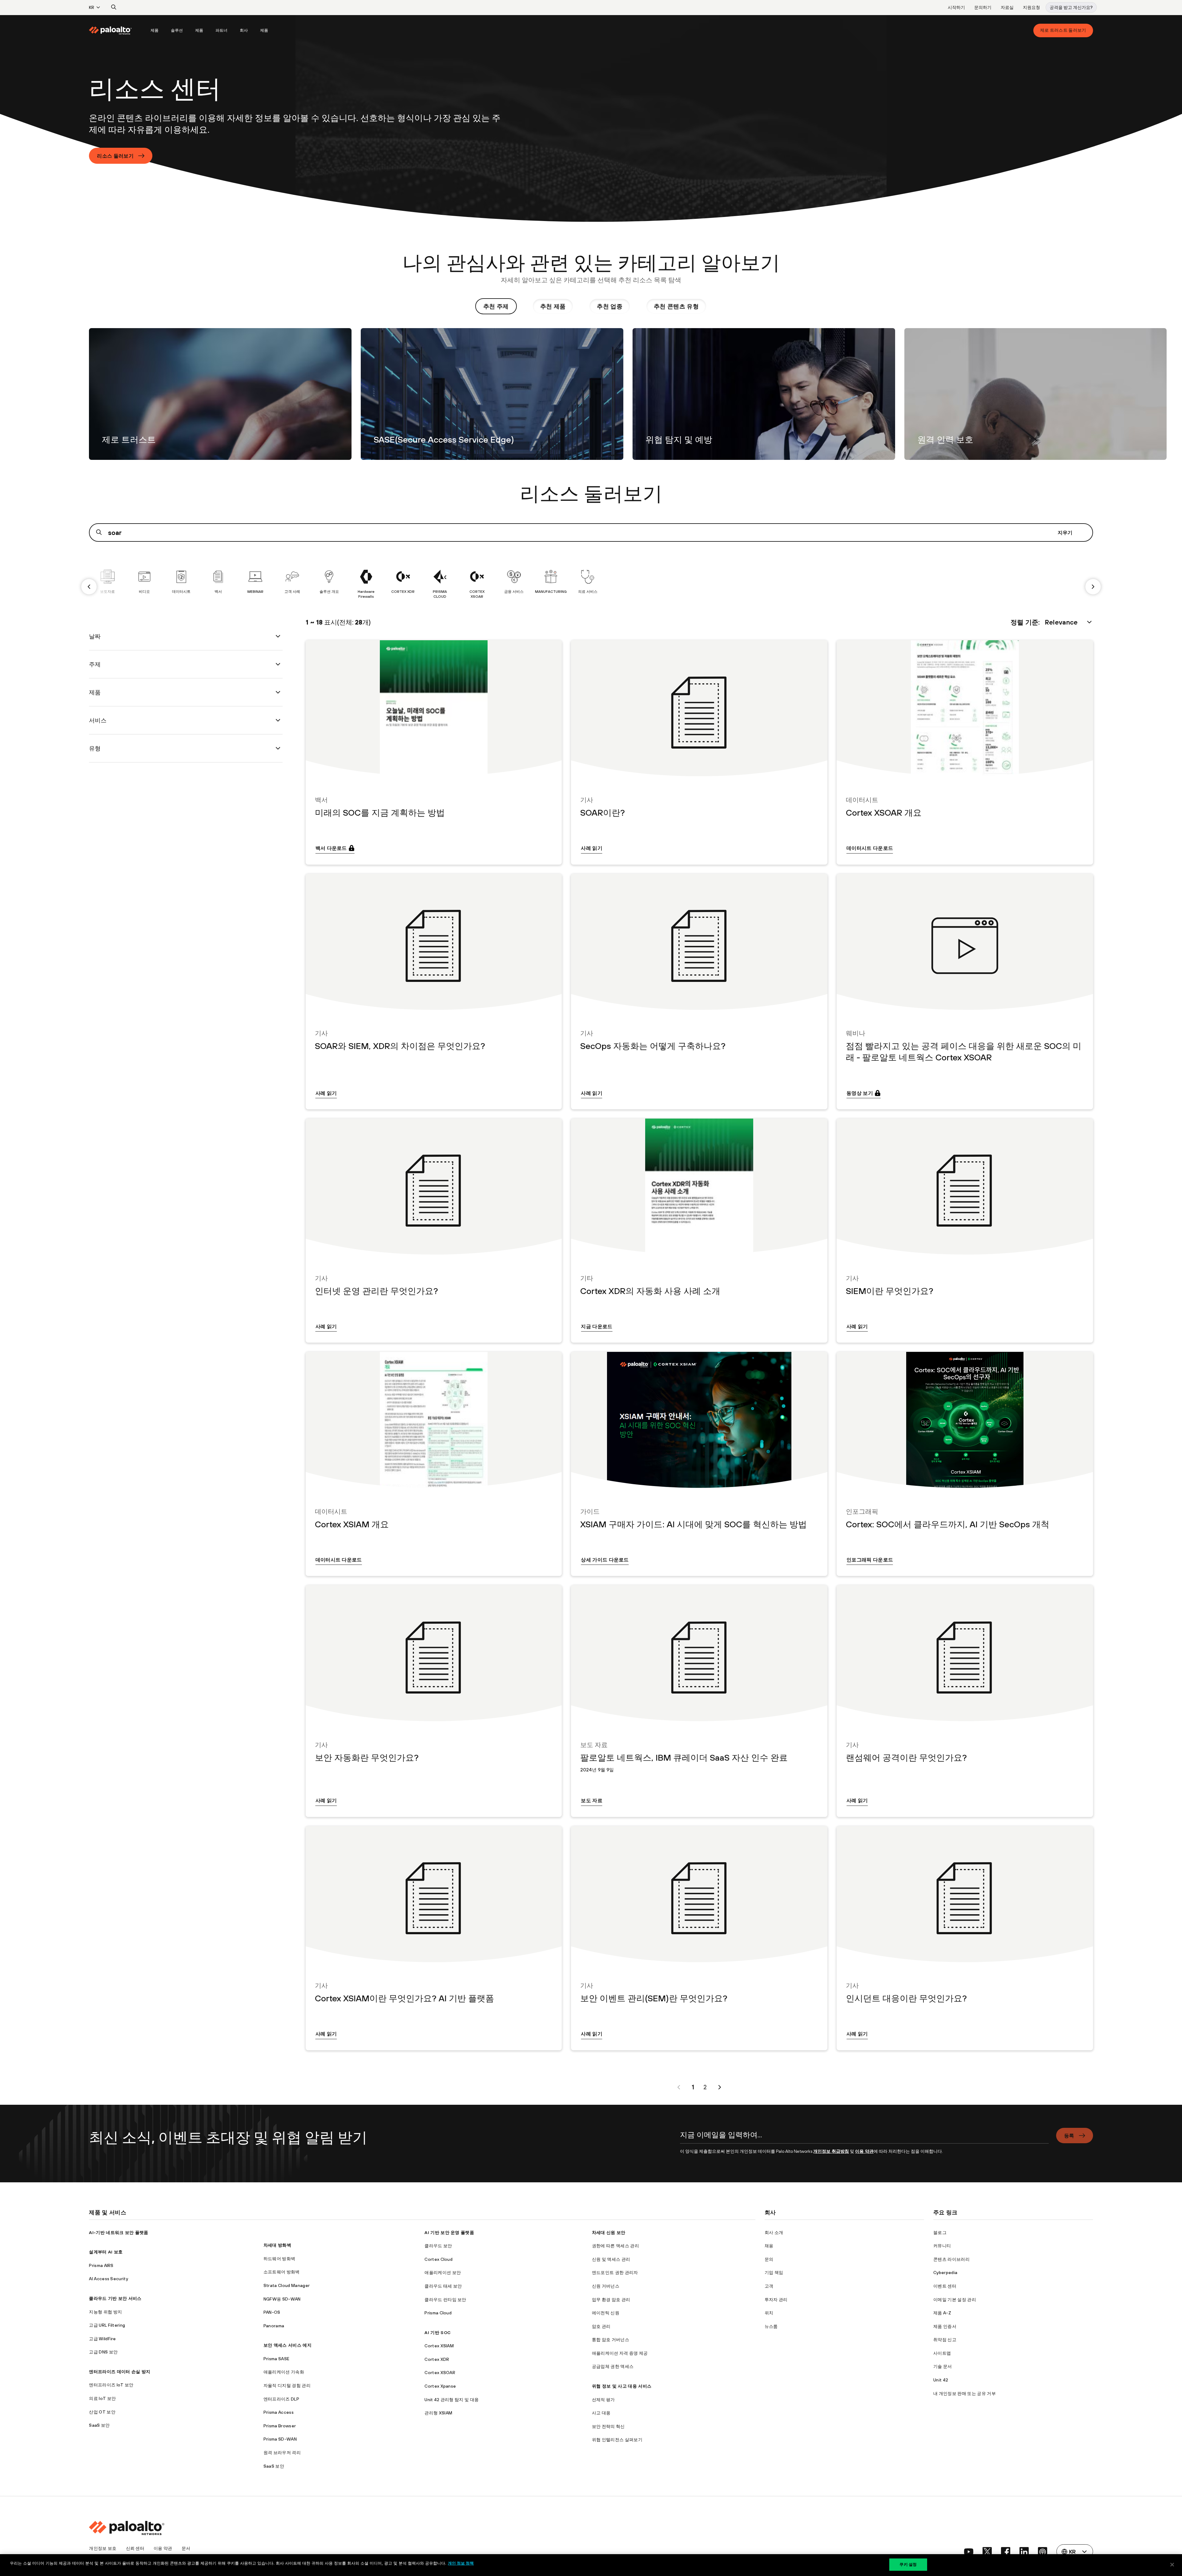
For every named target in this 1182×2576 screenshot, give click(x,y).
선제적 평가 (603, 2400)
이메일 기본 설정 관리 (955, 2300)
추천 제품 (553, 306)
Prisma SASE (277, 2359)
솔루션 (177, 30)
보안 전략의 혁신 (608, 2426)
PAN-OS (272, 2312)
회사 (244, 30)
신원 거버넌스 (606, 2286)
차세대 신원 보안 (609, 2232)
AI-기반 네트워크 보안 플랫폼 (119, 2232)
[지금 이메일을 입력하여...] (864, 2138)
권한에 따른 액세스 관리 (615, 2246)
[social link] (969, 2552)
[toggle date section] (278, 636)
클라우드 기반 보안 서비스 (115, 2298)
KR (92, 7)
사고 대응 (601, 2413)
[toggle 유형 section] (278, 748)
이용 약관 (864, 2151)
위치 (769, 2313)
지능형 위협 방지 (105, 2312)
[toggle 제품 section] (278, 692)
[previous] (89, 587)
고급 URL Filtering (107, 2325)
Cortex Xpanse (440, 2386)
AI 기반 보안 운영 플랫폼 (449, 2232)
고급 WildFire (103, 2339)
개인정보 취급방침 (831, 2151)
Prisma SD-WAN (280, 2439)
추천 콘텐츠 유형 (676, 306)
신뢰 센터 (135, 2548)
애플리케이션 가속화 (284, 2372)
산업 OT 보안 (102, 2412)
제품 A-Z (942, 2313)
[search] (114, 7)
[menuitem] (117, 30)
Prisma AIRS (101, 2265)
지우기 (1065, 532)
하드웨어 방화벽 (279, 2259)
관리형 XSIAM (438, 2413)
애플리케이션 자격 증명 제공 (620, 2353)
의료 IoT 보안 (102, 2398)
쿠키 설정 (908, 2564)
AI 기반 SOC (438, 2333)
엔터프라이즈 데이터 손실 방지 (120, 2372)
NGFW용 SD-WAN (282, 2299)
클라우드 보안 (438, 2246)
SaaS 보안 (99, 2425)
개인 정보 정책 (461, 2563)
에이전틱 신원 (606, 2313)
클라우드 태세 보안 (443, 2286)
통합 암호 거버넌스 (611, 2340)
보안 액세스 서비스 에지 (287, 2345)
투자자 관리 (776, 2300)
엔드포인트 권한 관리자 (615, 2273)
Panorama (274, 2326)
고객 (769, 2286)
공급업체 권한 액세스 (613, 2366)
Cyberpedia (945, 2273)
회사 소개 (774, 2232)
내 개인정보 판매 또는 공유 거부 (965, 2393)
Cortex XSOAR (440, 2373)
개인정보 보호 (103, 2548)
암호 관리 (601, 2326)
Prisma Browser (280, 2426)
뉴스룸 (771, 2326)
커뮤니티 (942, 2246)
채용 (769, 2246)
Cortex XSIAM (439, 2346)
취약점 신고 (945, 2340)
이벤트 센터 (945, 2286)
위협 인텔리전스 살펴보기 (617, 2440)
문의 (769, 2259)
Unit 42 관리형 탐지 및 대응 (452, 2400)
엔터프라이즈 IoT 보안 (111, 2385)
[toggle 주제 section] (278, 664)
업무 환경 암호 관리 (611, 2300)
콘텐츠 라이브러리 (951, 2259)
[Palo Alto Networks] (111, 30)
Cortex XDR (437, 2359)
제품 (155, 30)
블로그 (940, 2232)
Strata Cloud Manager (287, 2285)
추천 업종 (610, 306)
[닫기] (1172, 2565)
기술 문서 (943, 2366)
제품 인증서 (945, 2326)
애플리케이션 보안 (443, 2273)
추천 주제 (496, 306)
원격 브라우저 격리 (282, 2453)
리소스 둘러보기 (115, 156)
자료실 (1007, 7)
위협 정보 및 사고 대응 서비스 (622, 2386)
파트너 (221, 30)
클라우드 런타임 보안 (445, 2300)
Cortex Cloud (438, 2259)
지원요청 (1031, 7)
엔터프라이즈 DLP (281, 2399)
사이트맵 (942, 2353)
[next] (1093, 587)
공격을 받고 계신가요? (1071, 7)
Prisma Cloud (438, 2313)
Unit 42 (941, 2380)
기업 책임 (774, 2273)
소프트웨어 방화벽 (282, 2272)
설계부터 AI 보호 (106, 2252)
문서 (186, 2548)
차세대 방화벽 (277, 2245)
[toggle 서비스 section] (278, 720)
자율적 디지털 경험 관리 (287, 2385)
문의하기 (983, 7)
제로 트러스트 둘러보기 (1063, 30)
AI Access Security (109, 2279)
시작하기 (956, 7)
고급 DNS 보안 (103, 2352)
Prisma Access (279, 2412)
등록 (1069, 2136)
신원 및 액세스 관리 (611, 2259)
